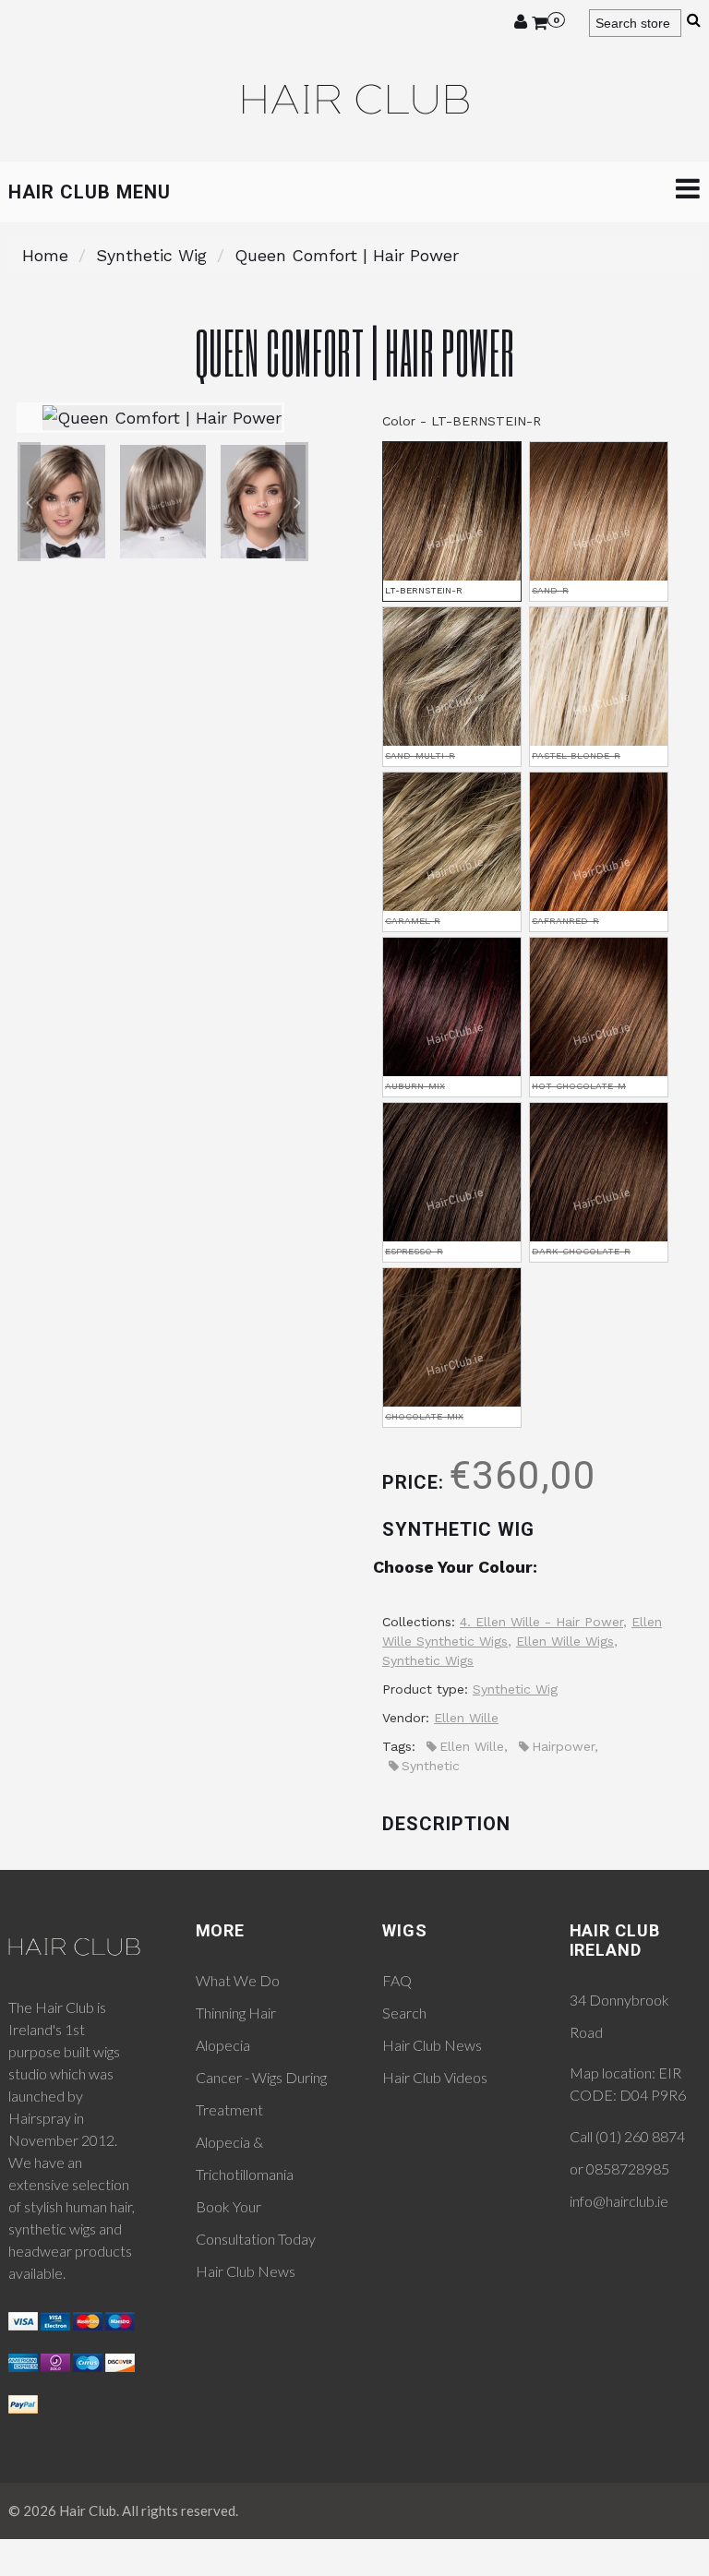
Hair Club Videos (435, 2077)
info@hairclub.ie (619, 2201)
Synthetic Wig (151, 255)
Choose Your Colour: (455, 1567)
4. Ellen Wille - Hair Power (541, 1622)
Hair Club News (246, 2271)
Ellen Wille (466, 1718)
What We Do (238, 1980)
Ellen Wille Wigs (565, 1641)
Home (45, 255)
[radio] (452, 521)
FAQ (397, 1980)
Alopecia (223, 2045)
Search (404, 2013)
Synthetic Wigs (428, 1660)
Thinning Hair (236, 2013)
